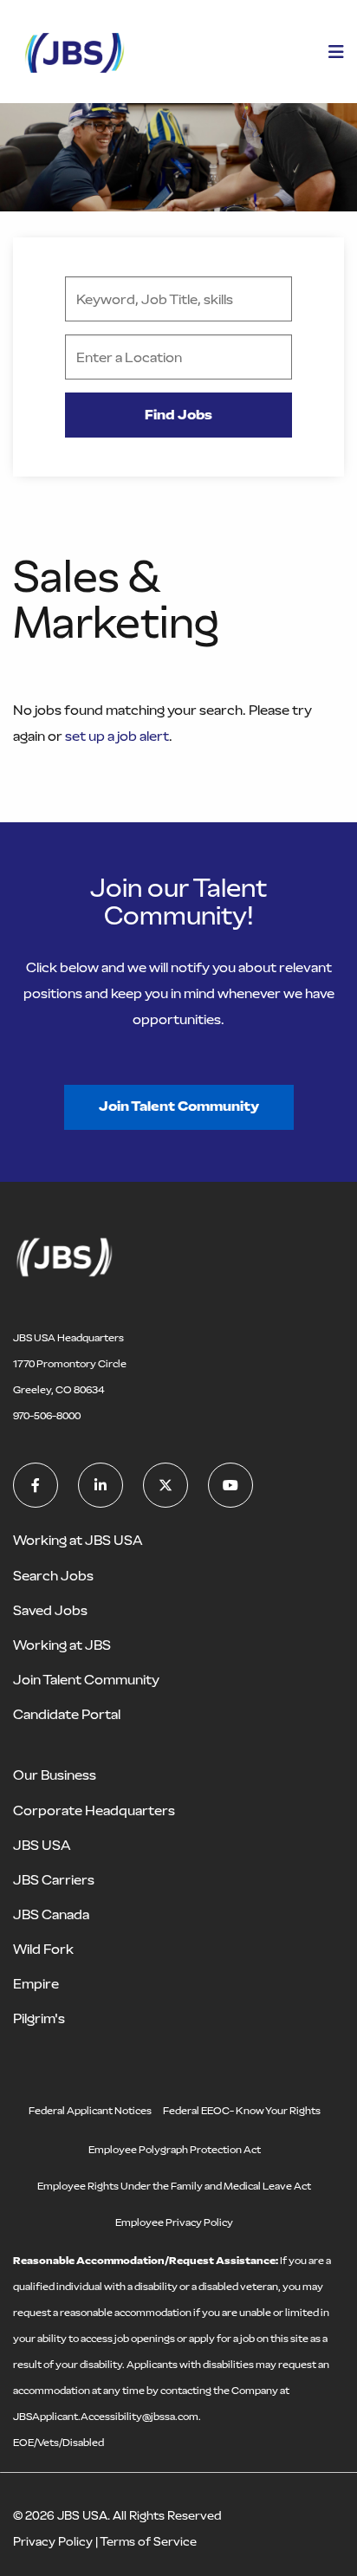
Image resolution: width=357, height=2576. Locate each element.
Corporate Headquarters (94, 1810)
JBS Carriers (54, 1880)
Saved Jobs (50, 1610)
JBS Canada (51, 1914)
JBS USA (42, 1845)
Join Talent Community (179, 1106)
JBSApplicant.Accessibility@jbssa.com (106, 2417)
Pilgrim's (39, 2018)
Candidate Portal (67, 1714)
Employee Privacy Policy (174, 2222)
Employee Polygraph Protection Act (175, 2150)
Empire (36, 1984)
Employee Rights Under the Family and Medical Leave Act (174, 2186)
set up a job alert (117, 736)
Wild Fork (43, 1949)
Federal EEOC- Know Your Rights (242, 2111)
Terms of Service (148, 2542)
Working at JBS (62, 1645)
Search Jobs (53, 1576)
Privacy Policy (53, 2542)
